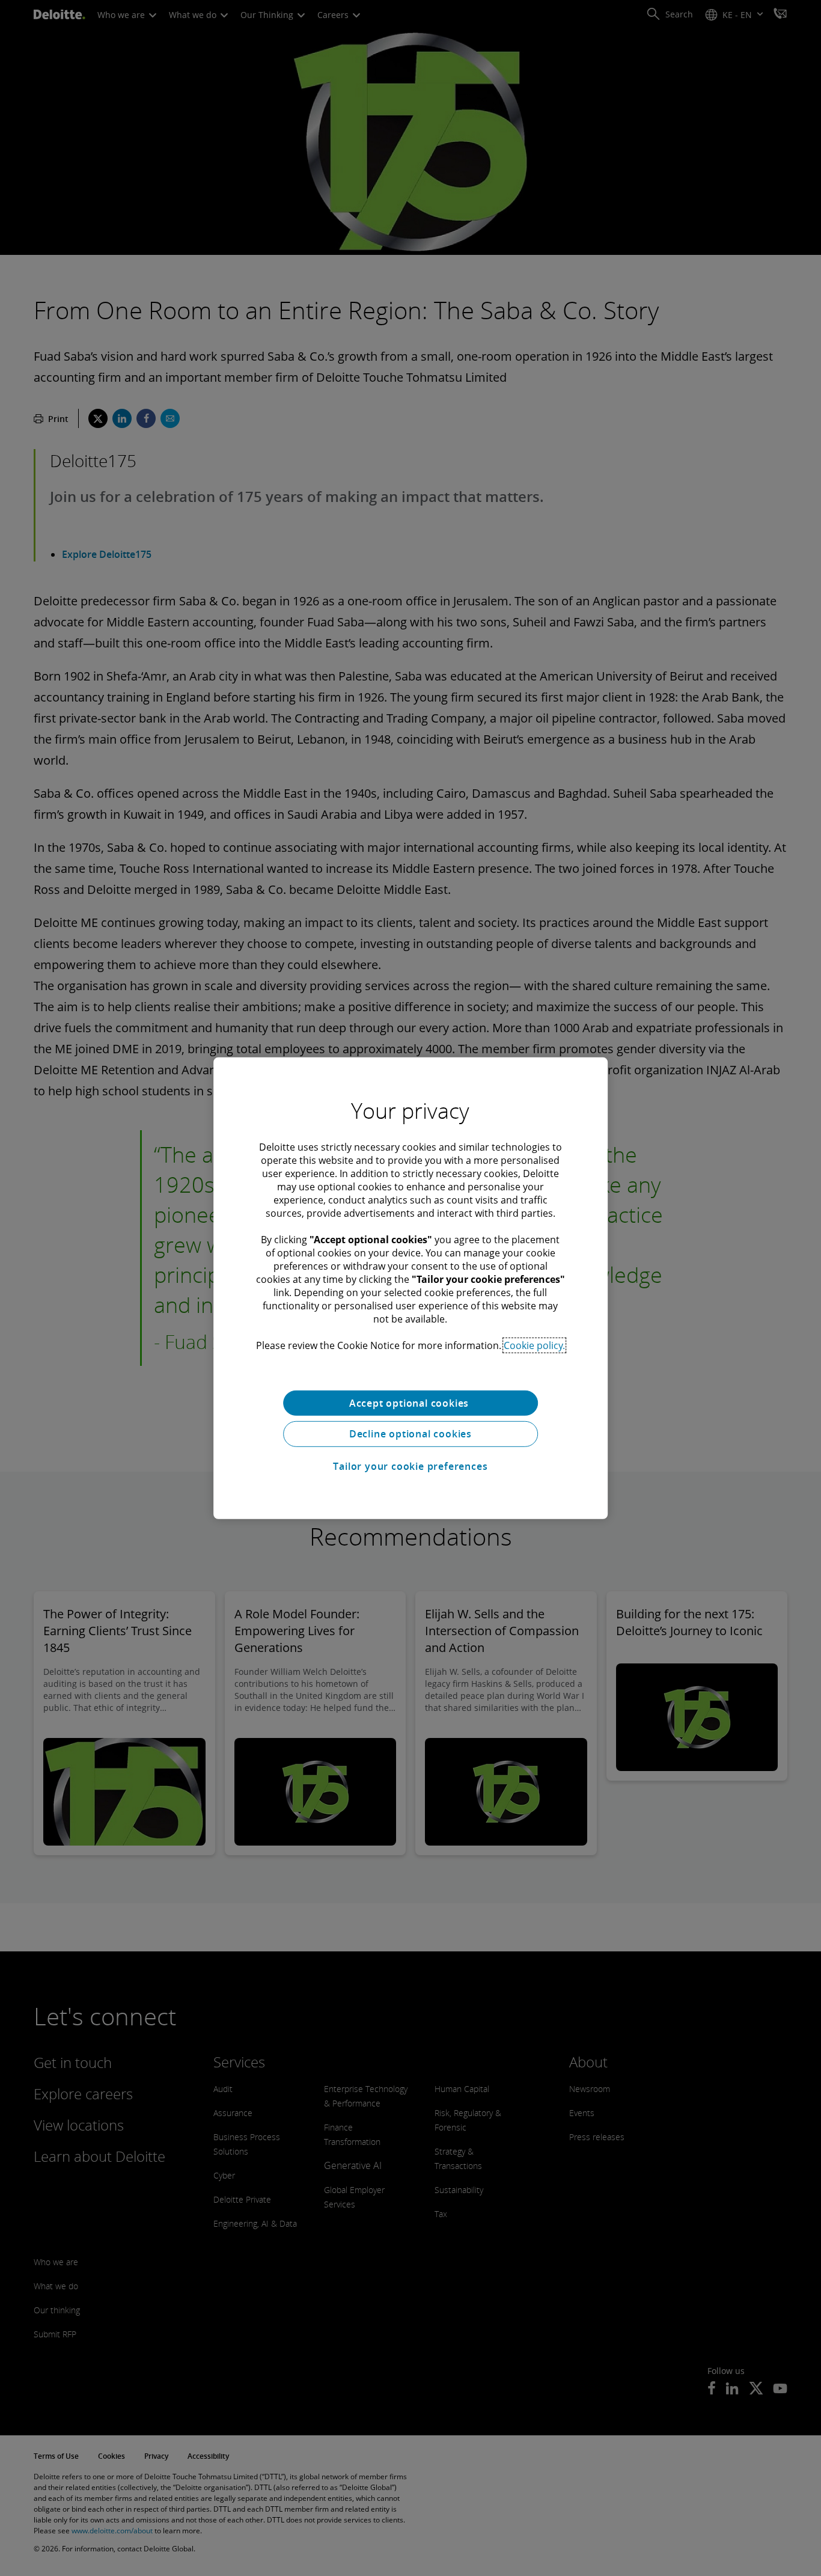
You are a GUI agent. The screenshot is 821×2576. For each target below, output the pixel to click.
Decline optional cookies (410, 1434)
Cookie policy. (534, 1345)
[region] (410, 1288)
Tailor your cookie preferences (410, 1466)
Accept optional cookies (410, 1403)
